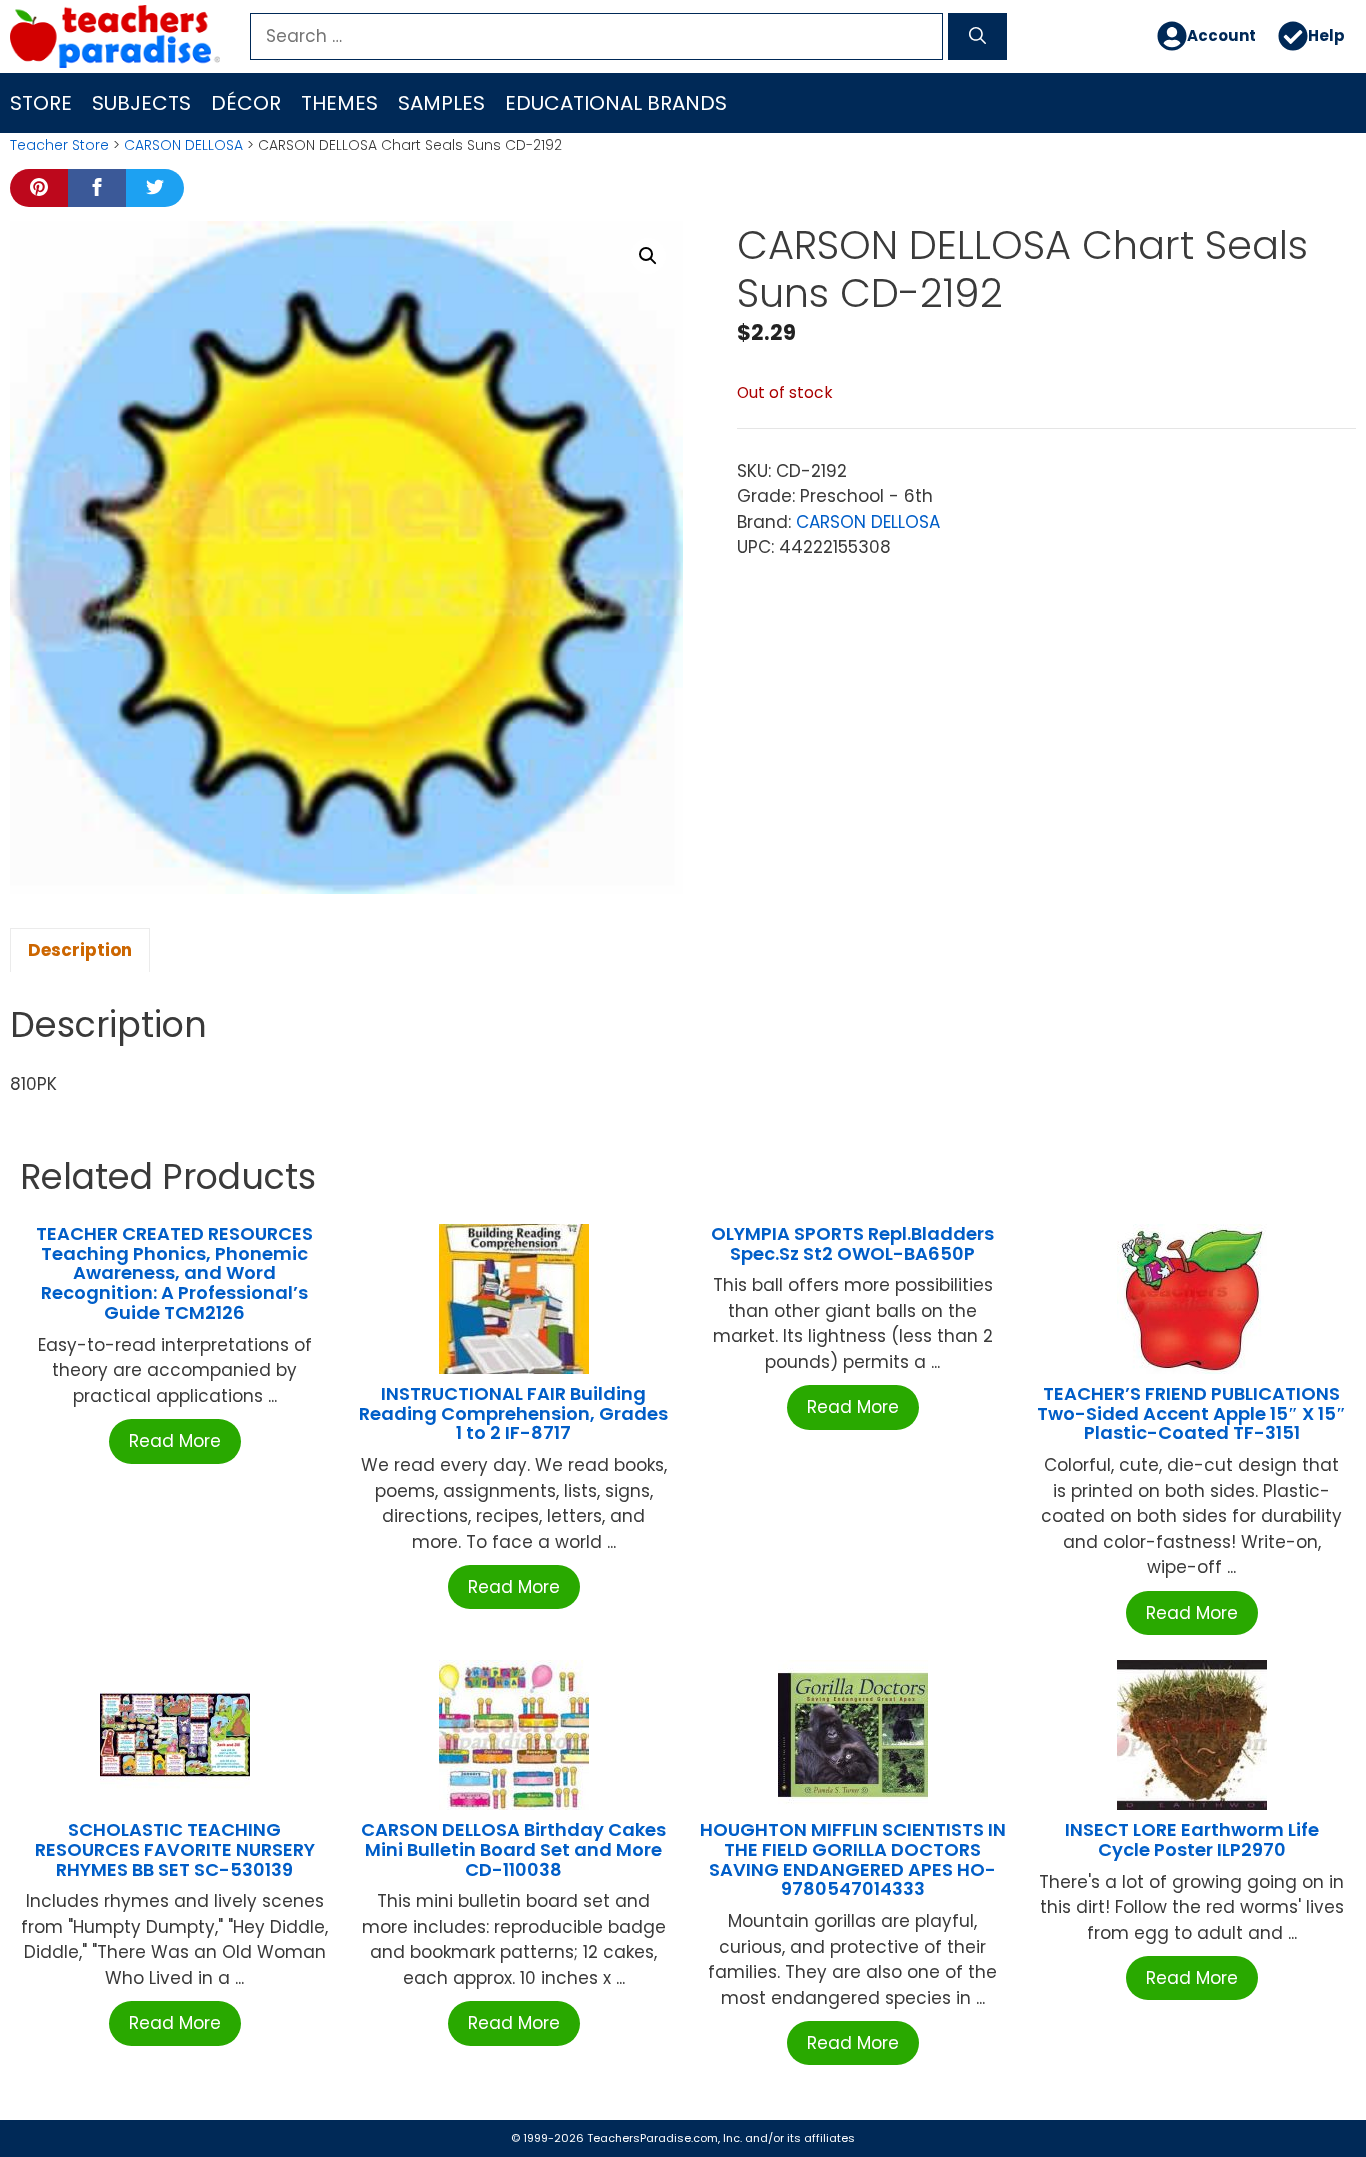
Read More (175, 1441)
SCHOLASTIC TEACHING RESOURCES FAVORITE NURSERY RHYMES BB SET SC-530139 (175, 1849)
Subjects (141, 103)
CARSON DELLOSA (183, 145)
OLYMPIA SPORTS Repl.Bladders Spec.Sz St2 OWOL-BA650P (852, 1243)
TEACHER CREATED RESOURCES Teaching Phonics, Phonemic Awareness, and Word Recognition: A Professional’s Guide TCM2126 (174, 1273)
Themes (339, 103)
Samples (441, 103)
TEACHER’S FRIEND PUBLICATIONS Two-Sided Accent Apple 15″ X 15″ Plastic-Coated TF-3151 (1191, 1413)
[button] (648, 256)
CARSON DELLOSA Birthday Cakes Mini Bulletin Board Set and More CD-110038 (513, 1849)
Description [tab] (80, 950)
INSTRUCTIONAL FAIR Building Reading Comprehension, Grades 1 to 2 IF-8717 (513, 1413)
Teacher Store (59, 145)
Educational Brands (616, 103)
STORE (41, 103)
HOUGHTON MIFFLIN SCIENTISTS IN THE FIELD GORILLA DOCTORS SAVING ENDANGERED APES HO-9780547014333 (853, 1859)
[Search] (977, 37)
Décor (246, 103)
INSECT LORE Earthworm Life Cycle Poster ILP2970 (1192, 1839)
